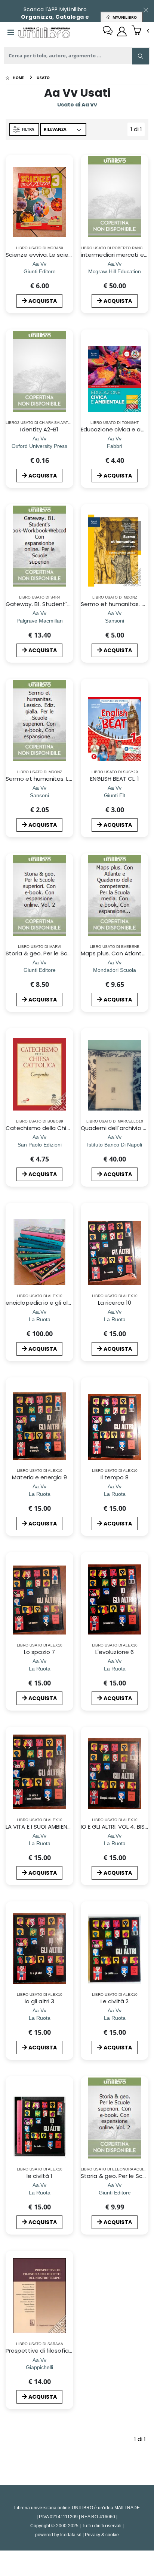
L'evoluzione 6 (115, 1652)
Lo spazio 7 (39, 1652)
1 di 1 (138, 131)
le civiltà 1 (40, 2176)
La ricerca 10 (115, 1303)
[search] (141, 56)
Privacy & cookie (102, 2535)
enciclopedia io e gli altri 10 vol (48, 1303)
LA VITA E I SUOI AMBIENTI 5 (41, 1827)
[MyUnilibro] (122, 31)
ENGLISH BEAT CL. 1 (115, 779)
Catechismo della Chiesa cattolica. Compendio (73, 1128)
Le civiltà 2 (115, 2001)
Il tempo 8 (115, 1477)
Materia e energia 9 (39, 1477)
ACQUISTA (43, 301)
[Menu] (11, 33)
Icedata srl (71, 2535)
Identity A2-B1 (39, 429)
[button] (140, 31)
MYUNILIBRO (124, 17)
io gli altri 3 (39, 2001)
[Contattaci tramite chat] (108, 31)
